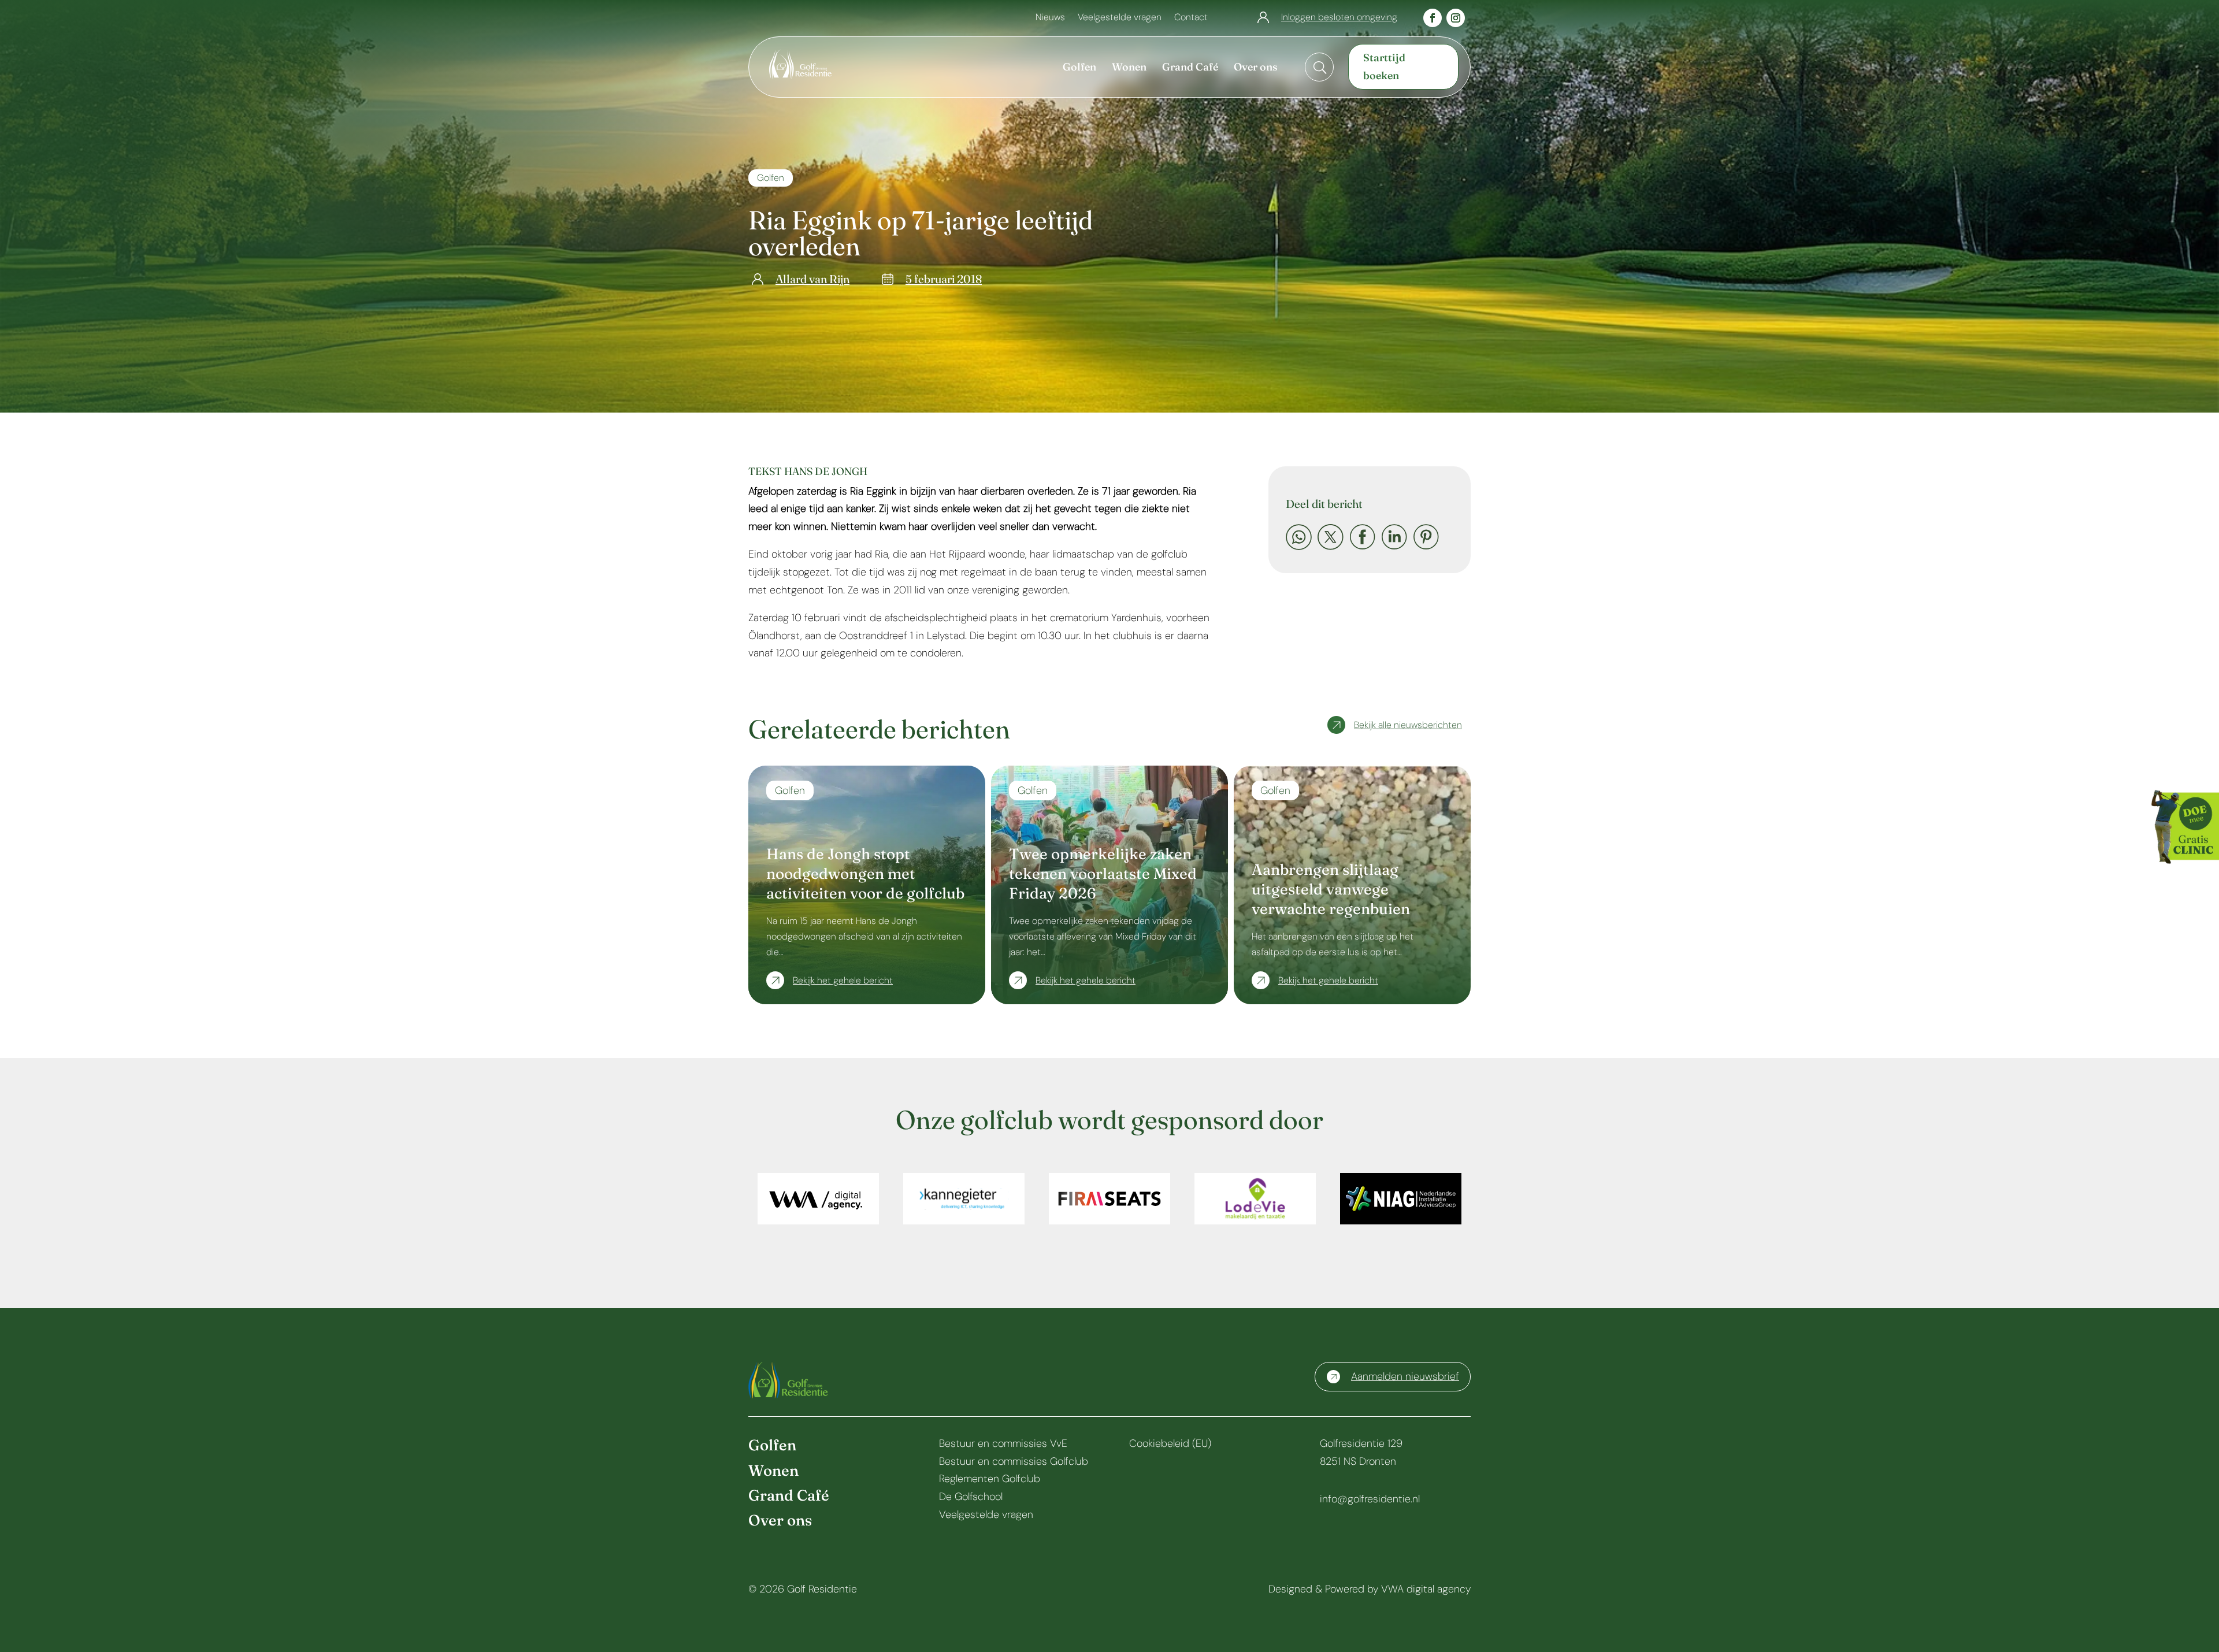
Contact (1191, 18)
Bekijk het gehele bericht (843, 980)
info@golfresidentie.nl (1370, 1499)
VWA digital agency (1426, 1589)
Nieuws (1050, 18)
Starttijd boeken (1384, 66)
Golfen (771, 178)
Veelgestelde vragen (1120, 18)
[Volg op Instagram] (1456, 18)
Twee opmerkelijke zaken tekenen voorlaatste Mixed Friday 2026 (1103, 874)
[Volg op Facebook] (1433, 18)
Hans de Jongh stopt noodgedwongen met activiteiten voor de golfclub (865, 874)
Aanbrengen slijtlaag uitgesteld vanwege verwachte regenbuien (1331, 889)
